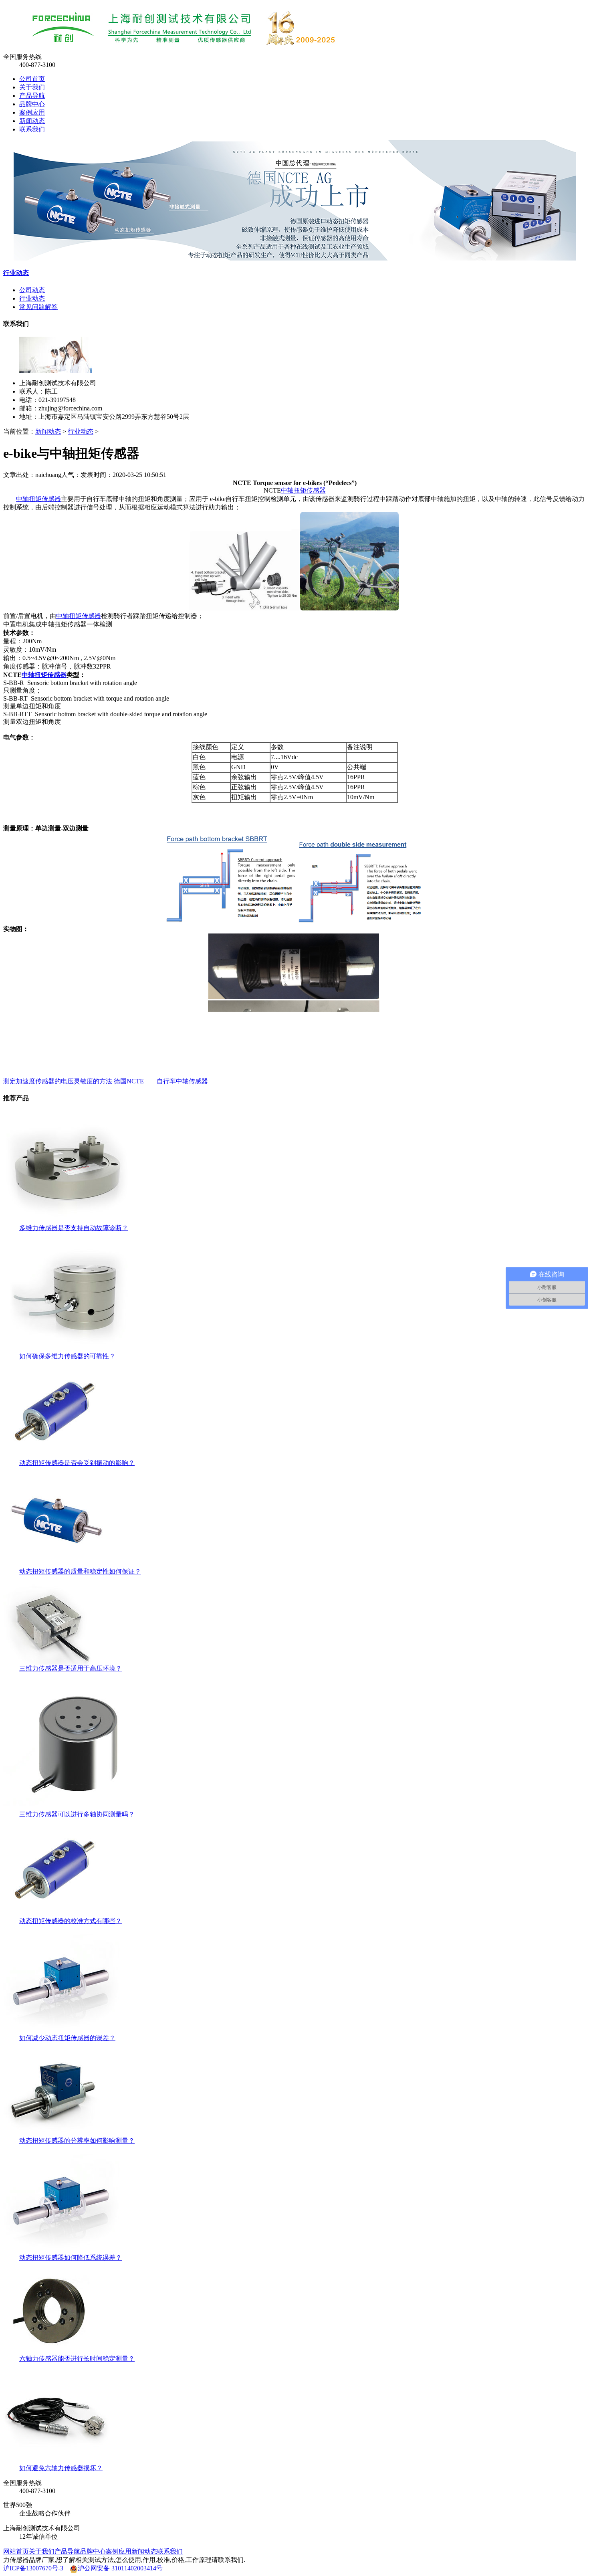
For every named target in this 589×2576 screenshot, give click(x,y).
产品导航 (32, 96)
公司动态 (32, 290)
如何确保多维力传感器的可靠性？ (67, 1356)
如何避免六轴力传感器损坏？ (61, 2468)
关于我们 (32, 87)
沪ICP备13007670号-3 (34, 2568)
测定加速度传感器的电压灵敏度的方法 (58, 1081)
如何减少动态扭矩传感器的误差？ (67, 2038)
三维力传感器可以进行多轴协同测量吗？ (77, 1814)
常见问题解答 (38, 307)
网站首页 (16, 2551)
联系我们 (32, 129)
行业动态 (16, 273)
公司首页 (32, 79)
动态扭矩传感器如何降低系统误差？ (71, 2258)
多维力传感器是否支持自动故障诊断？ (74, 1228)
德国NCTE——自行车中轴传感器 (161, 1081)
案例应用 (32, 112)
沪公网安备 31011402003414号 (120, 2568)
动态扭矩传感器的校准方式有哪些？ (71, 1921)
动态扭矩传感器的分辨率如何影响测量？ (77, 2141)
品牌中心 (32, 104)
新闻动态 (32, 121)
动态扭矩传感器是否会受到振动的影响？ (77, 1463)
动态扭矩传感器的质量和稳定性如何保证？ (80, 1571)
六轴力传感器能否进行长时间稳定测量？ (77, 2359)
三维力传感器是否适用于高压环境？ (71, 1668)
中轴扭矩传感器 (303, 490)
